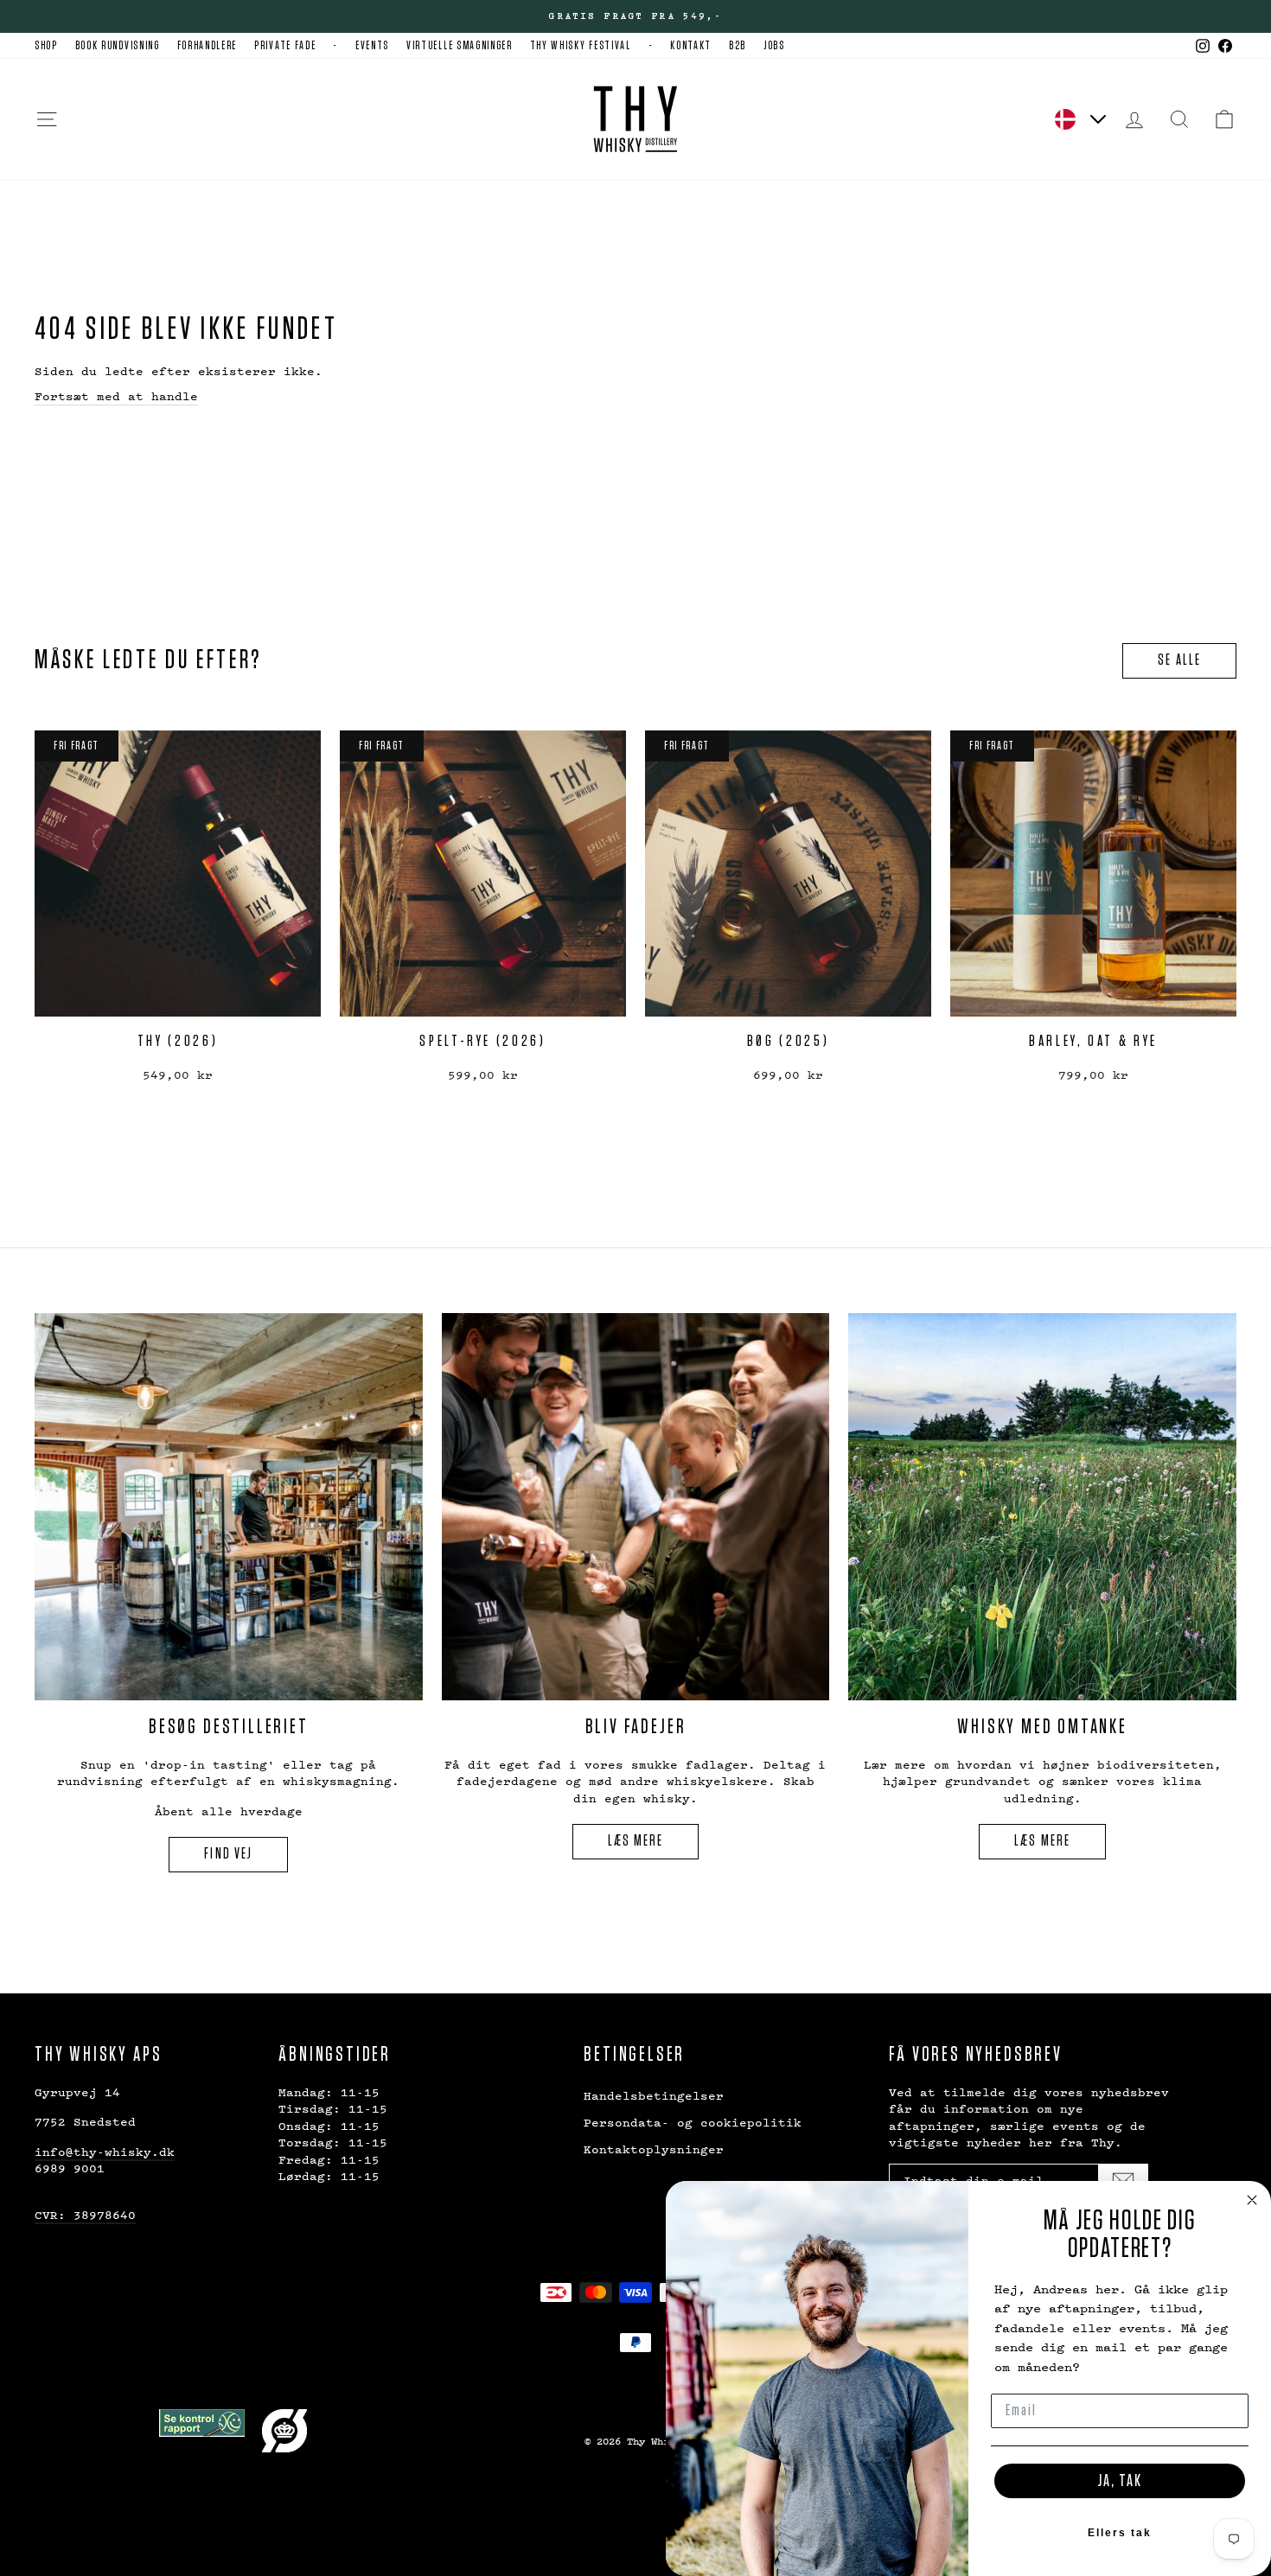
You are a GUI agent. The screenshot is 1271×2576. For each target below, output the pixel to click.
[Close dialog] (1252, 2200)
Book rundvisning (118, 46)
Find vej (228, 1854)
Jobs (774, 46)
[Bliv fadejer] (636, 1507)
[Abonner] (1123, 2180)
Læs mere (636, 1841)
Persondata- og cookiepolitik (693, 2122)
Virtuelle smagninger (460, 46)
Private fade (285, 46)
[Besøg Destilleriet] (229, 1507)
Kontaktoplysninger (654, 2149)
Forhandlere (207, 46)
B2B (738, 46)
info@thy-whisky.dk (105, 2151)
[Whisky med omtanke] (1042, 1507)
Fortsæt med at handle (116, 395)
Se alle (1179, 660)
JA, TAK (1120, 2481)
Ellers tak (1120, 2533)
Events (372, 46)
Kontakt (691, 46)
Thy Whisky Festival (581, 46)
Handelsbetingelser (654, 2095)
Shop (46, 46)
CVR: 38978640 (85, 2214)
